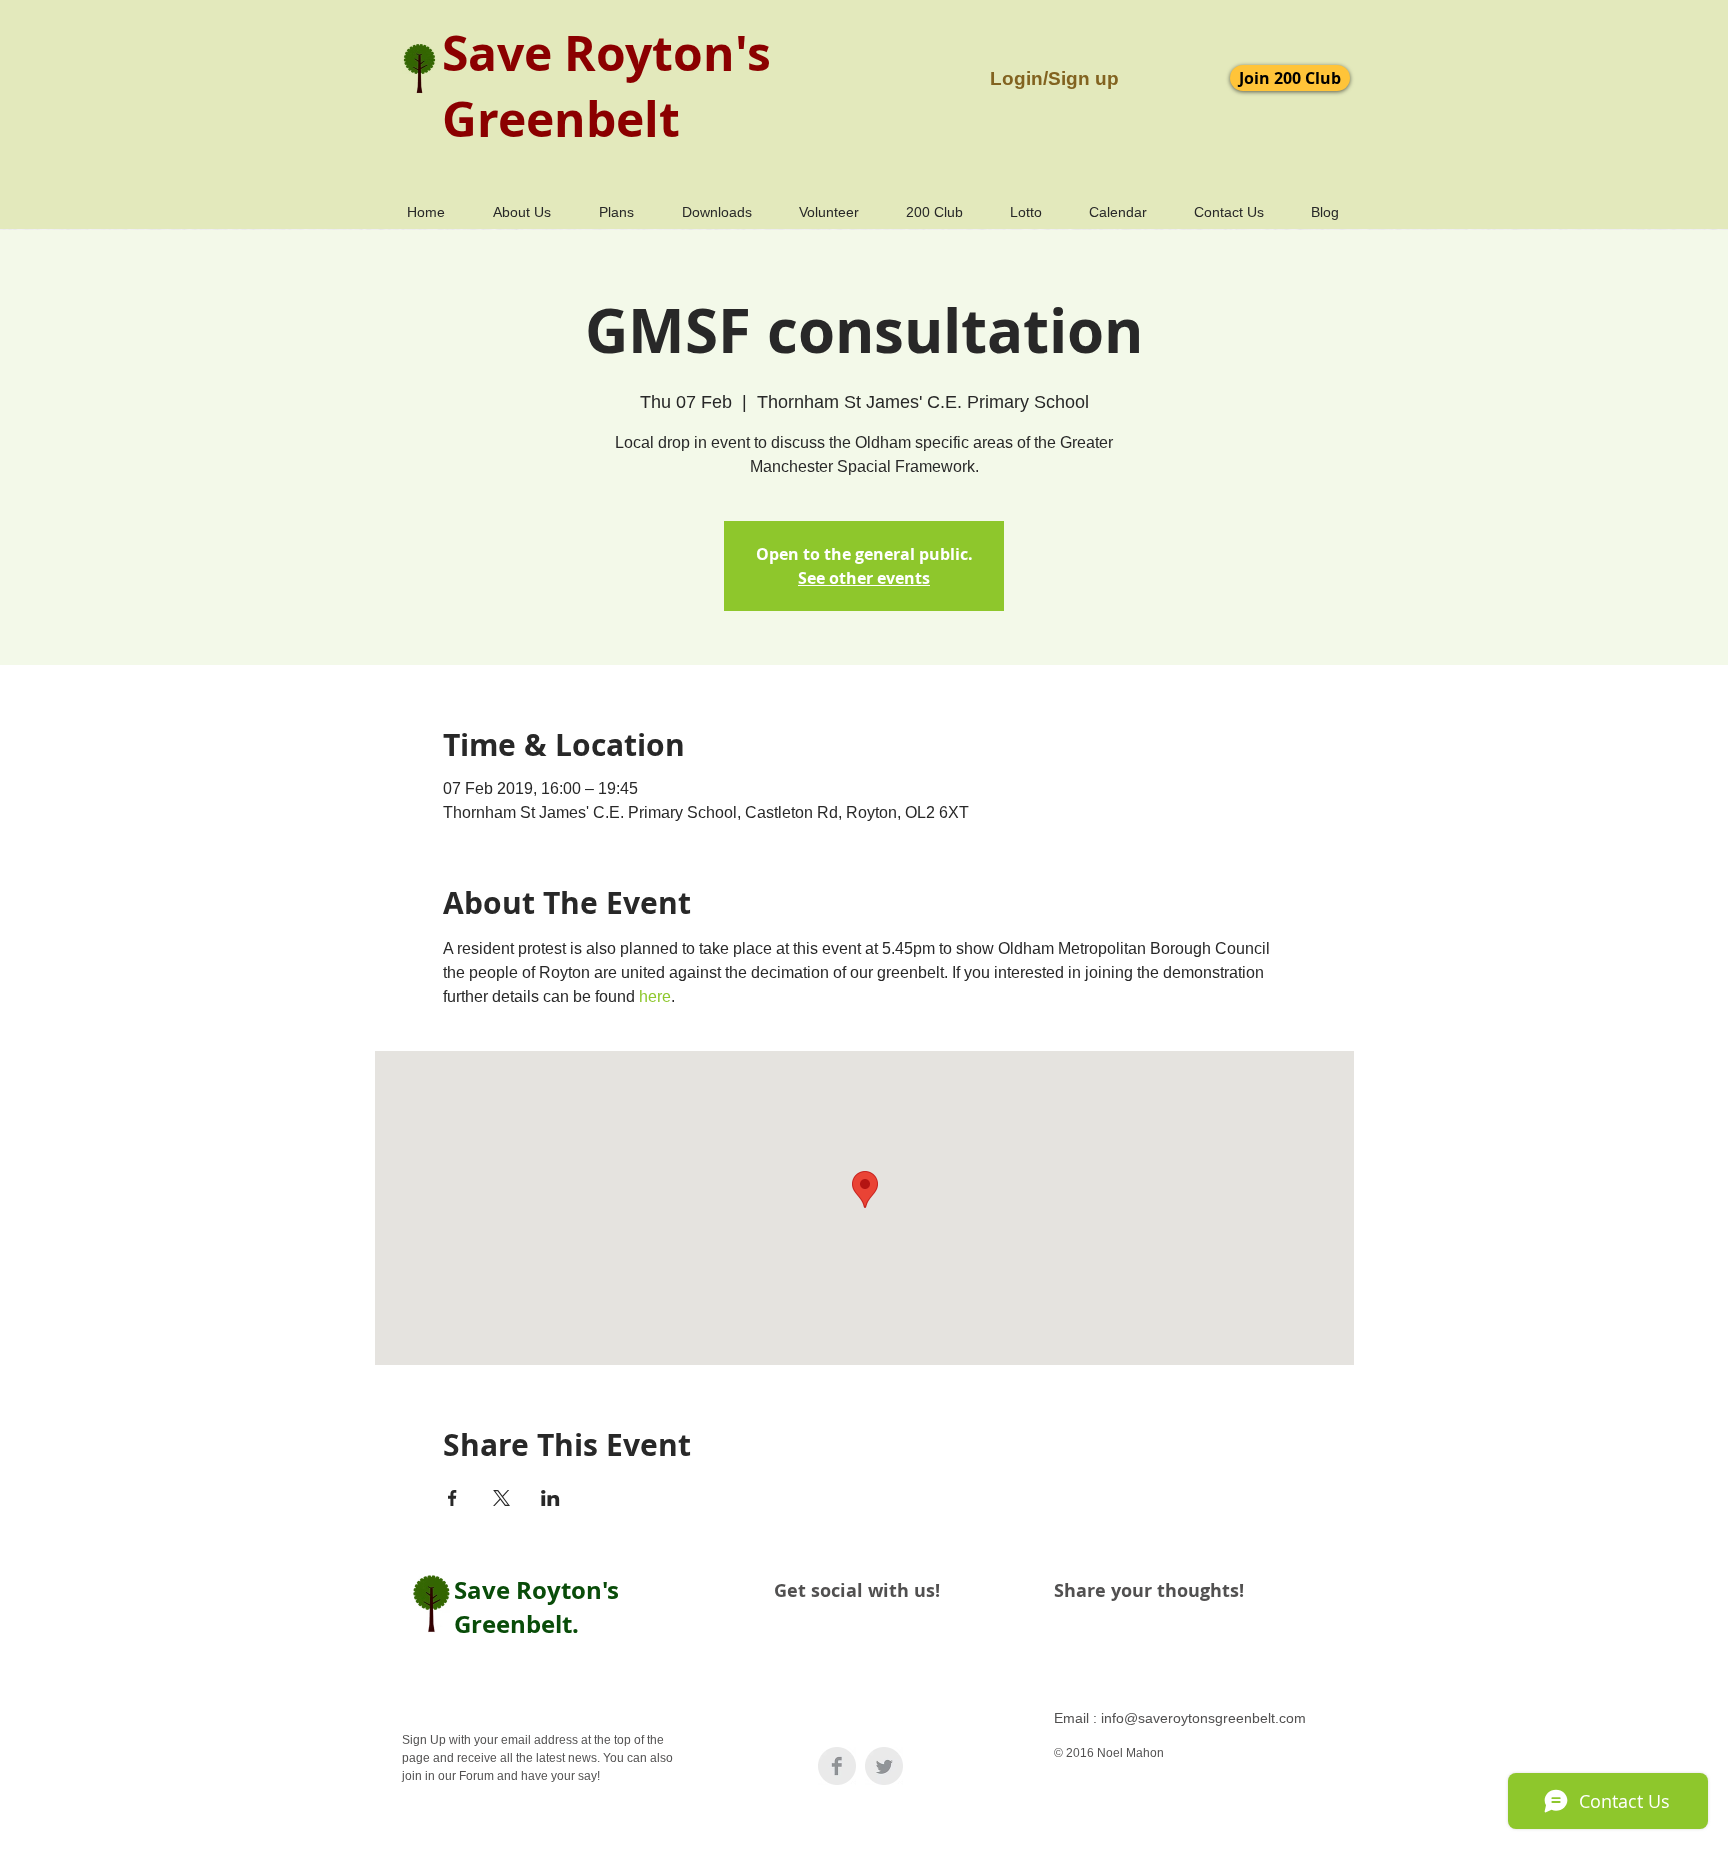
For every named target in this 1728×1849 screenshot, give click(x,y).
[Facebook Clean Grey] (837, 1766)
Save (497, 53)
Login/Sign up (1054, 78)
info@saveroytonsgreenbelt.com (1203, 1718)
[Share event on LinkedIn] (550, 1498)
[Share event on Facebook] (452, 1498)
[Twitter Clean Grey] (884, 1766)
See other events (864, 578)
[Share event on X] (501, 1498)
